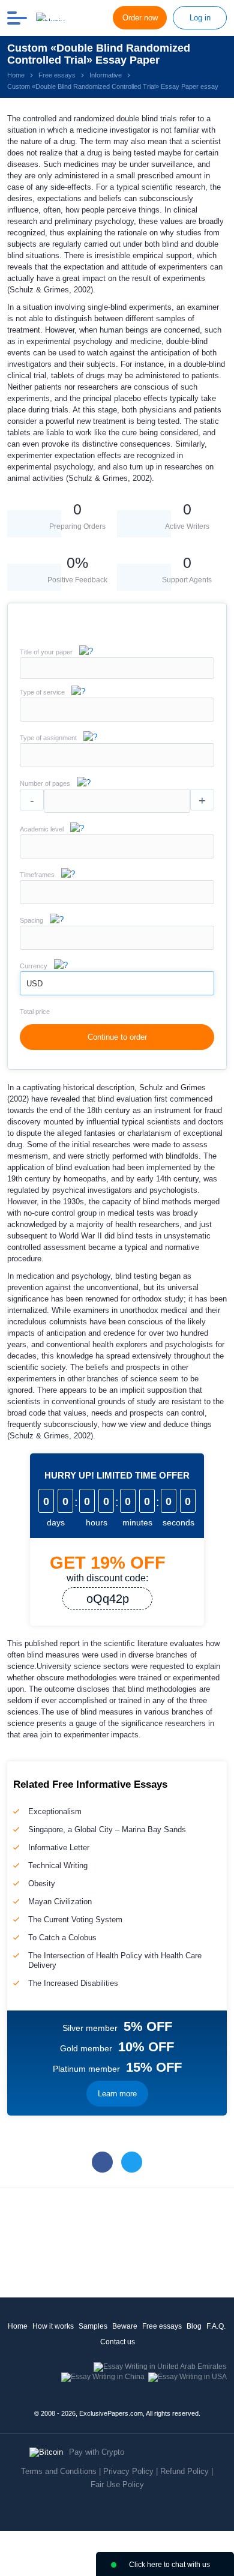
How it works (53, 2326)
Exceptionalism (55, 1811)
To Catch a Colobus (62, 1938)
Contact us (118, 2342)
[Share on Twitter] (132, 2162)
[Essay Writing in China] (103, 2377)
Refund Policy (184, 2471)
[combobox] (117, 719)
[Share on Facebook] (102, 2162)
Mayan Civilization (60, 1902)
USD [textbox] (34, 984)
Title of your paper (46, 652)
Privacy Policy (128, 2471)
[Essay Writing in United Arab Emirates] (160, 2366)
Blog (194, 2326)
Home (18, 2326)
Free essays (162, 2326)
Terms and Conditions (59, 2471)
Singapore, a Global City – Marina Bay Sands (107, 1829)
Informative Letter (59, 1848)
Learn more (117, 2094)
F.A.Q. (216, 2326)
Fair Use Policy (117, 2484)
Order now (140, 18)
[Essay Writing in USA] (187, 2377)
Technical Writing (58, 1866)
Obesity (42, 1884)
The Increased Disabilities (73, 1983)
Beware (125, 2326)
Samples (93, 2326)
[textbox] (117, 710)
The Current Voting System (75, 1920)
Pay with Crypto (97, 2452)
